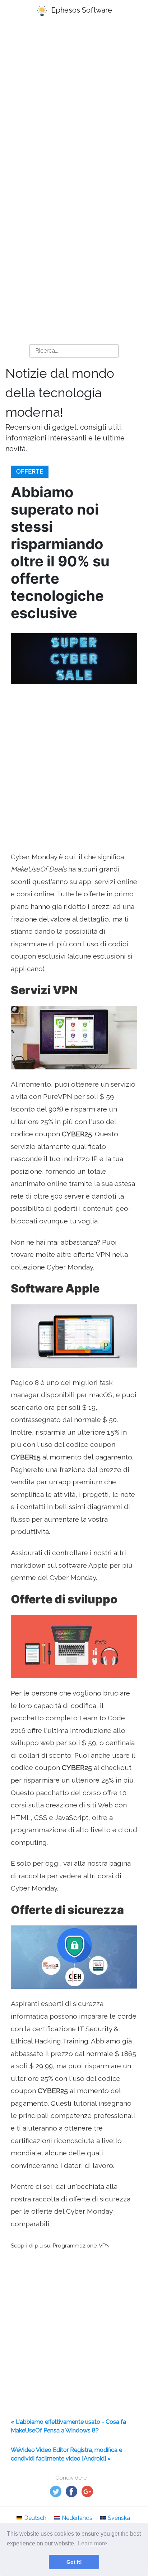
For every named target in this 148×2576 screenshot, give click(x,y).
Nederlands (77, 2518)
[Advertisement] (74, 107)
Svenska (119, 2518)
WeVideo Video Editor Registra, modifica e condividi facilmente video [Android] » (66, 2454)
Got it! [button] (74, 2562)
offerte (30, 472)
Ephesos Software (81, 10)
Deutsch (35, 2518)
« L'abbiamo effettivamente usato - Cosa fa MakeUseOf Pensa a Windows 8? (68, 2426)
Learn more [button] (92, 2543)
